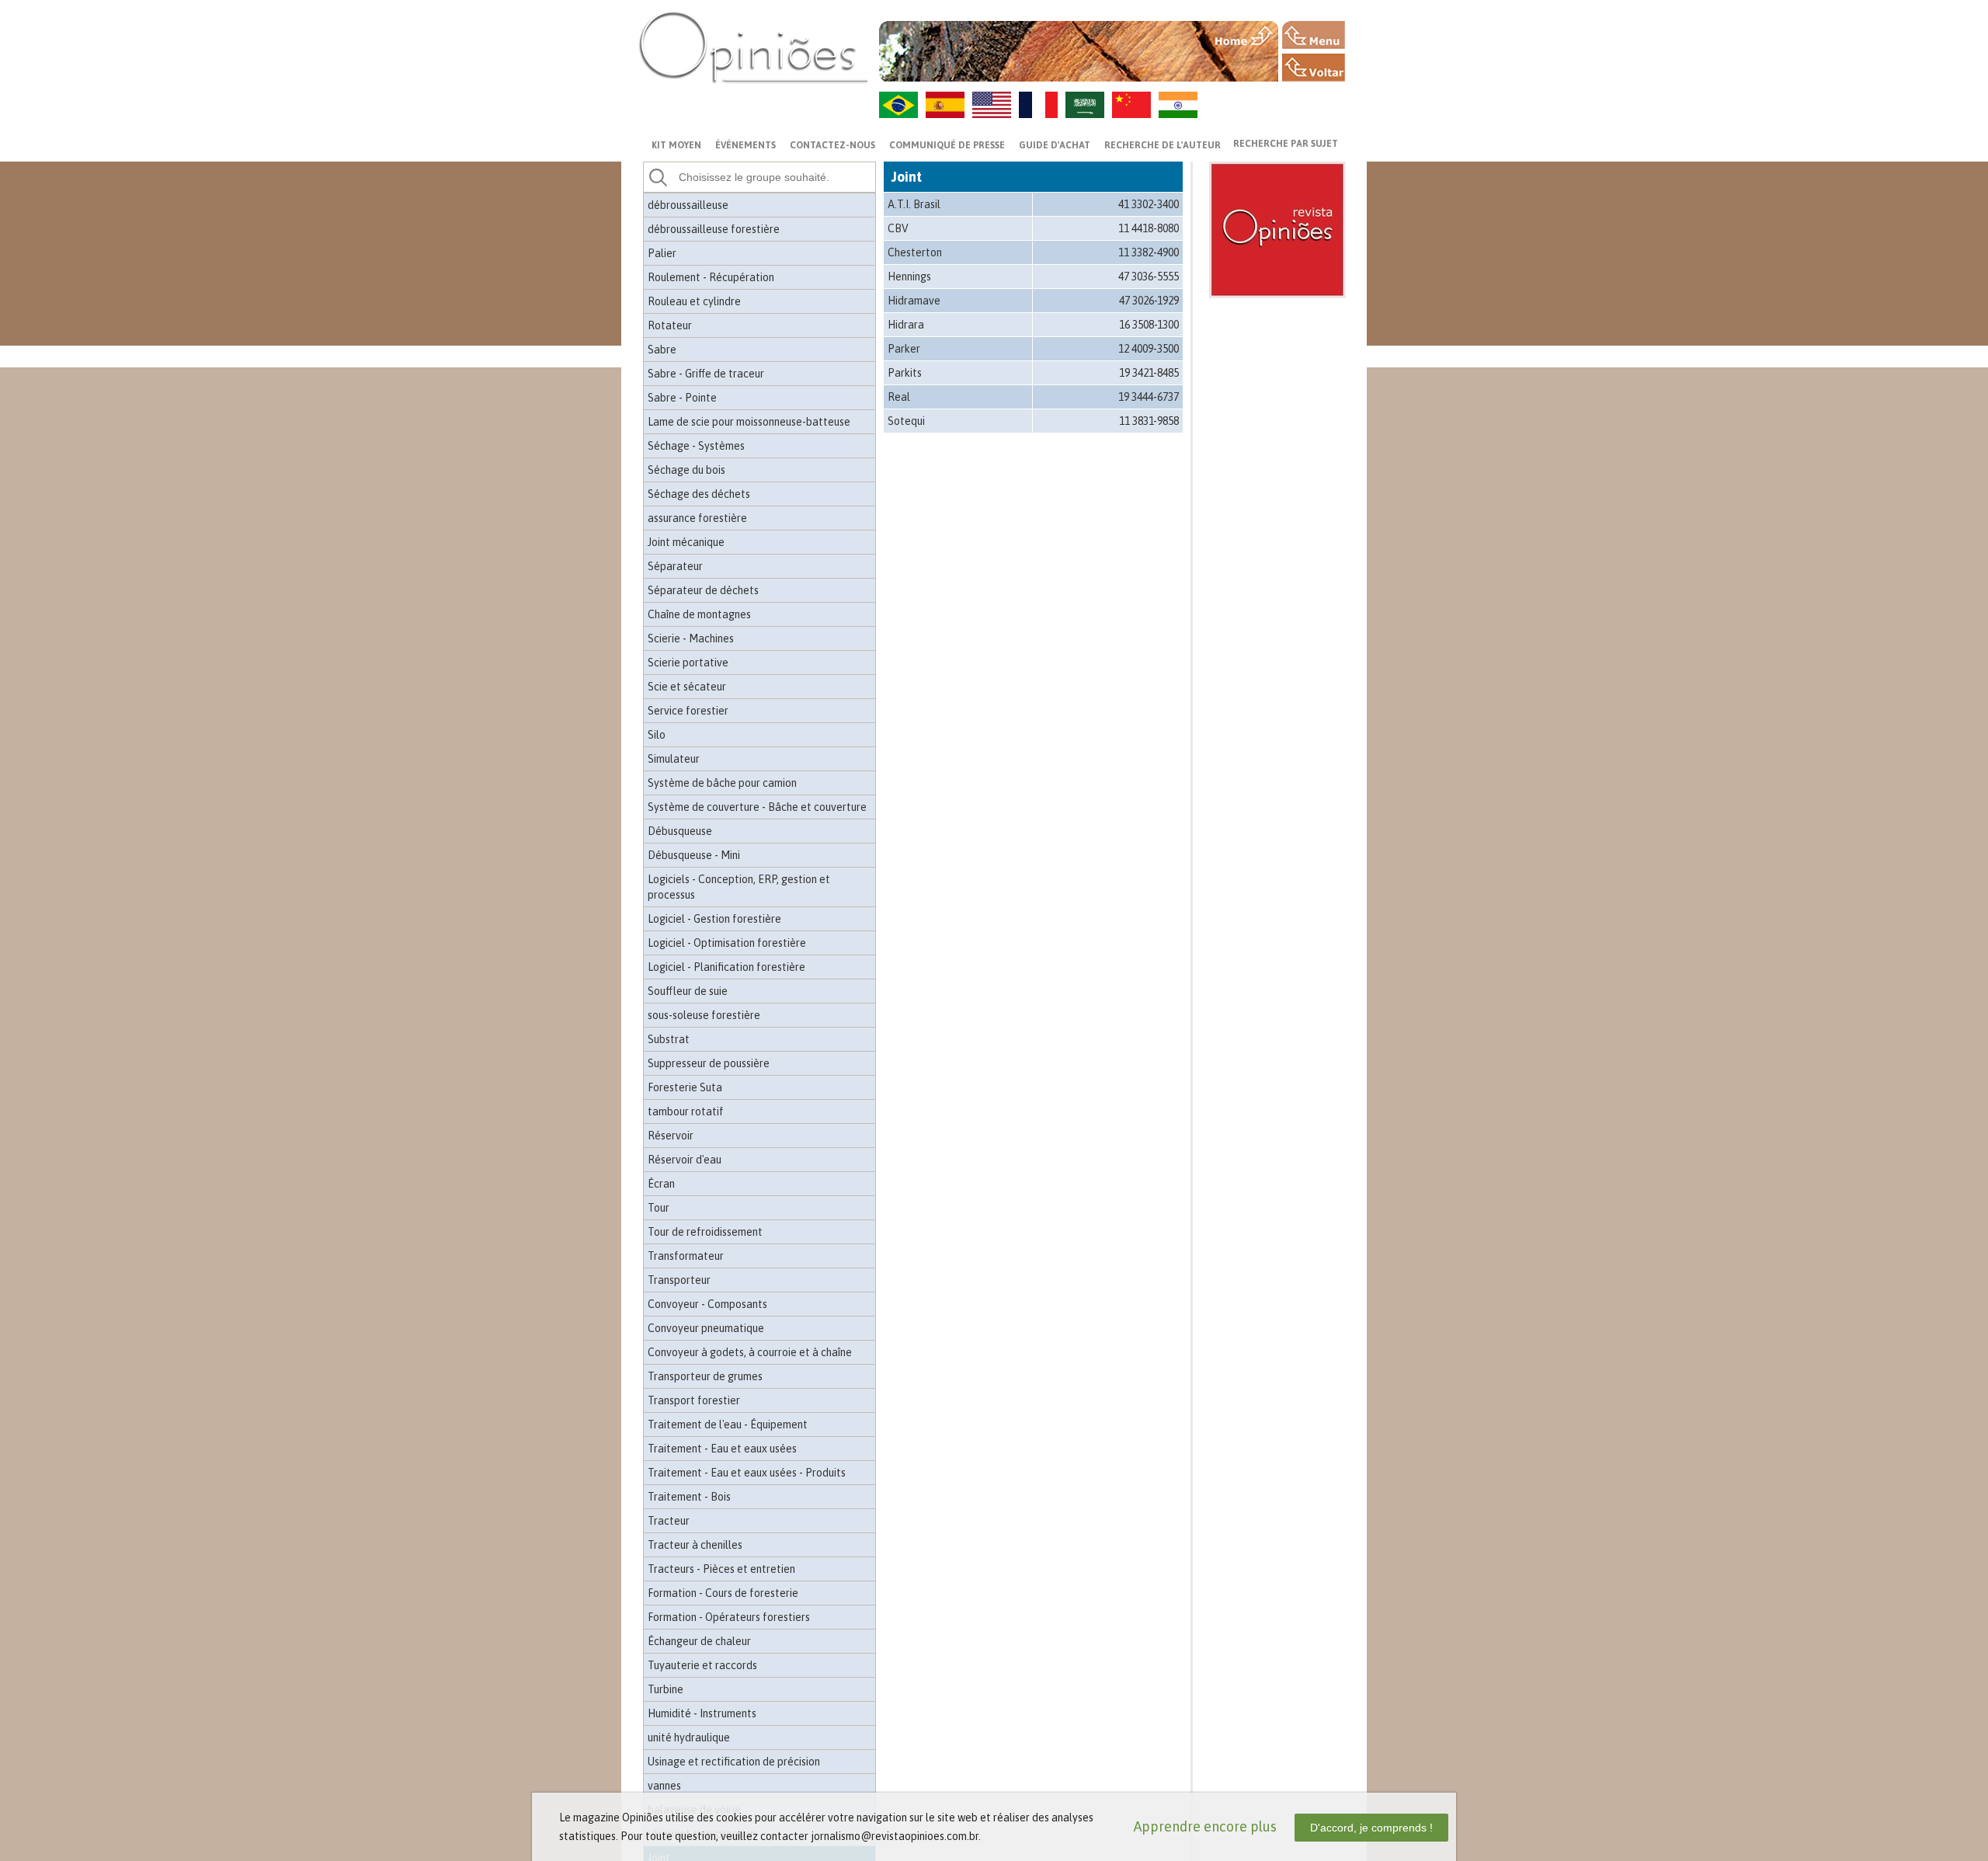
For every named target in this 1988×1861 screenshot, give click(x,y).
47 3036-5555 (1149, 277)
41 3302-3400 (1149, 204)
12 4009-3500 (1149, 349)
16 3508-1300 (1149, 325)
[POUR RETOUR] (1314, 68)
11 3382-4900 (1149, 252)
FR (1038, 105)
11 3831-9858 (1149, 421)
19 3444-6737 (1149, 397)
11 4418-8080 (1149, 228)
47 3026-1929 (1149, 301)
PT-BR (898, 105)
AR (1085, 105)
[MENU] (1314, 35)
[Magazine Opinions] (753, 47)
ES (945, 105)
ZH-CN (1131, 105)
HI (1178, 105)
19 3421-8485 (1149, 373)
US (992, 105)
